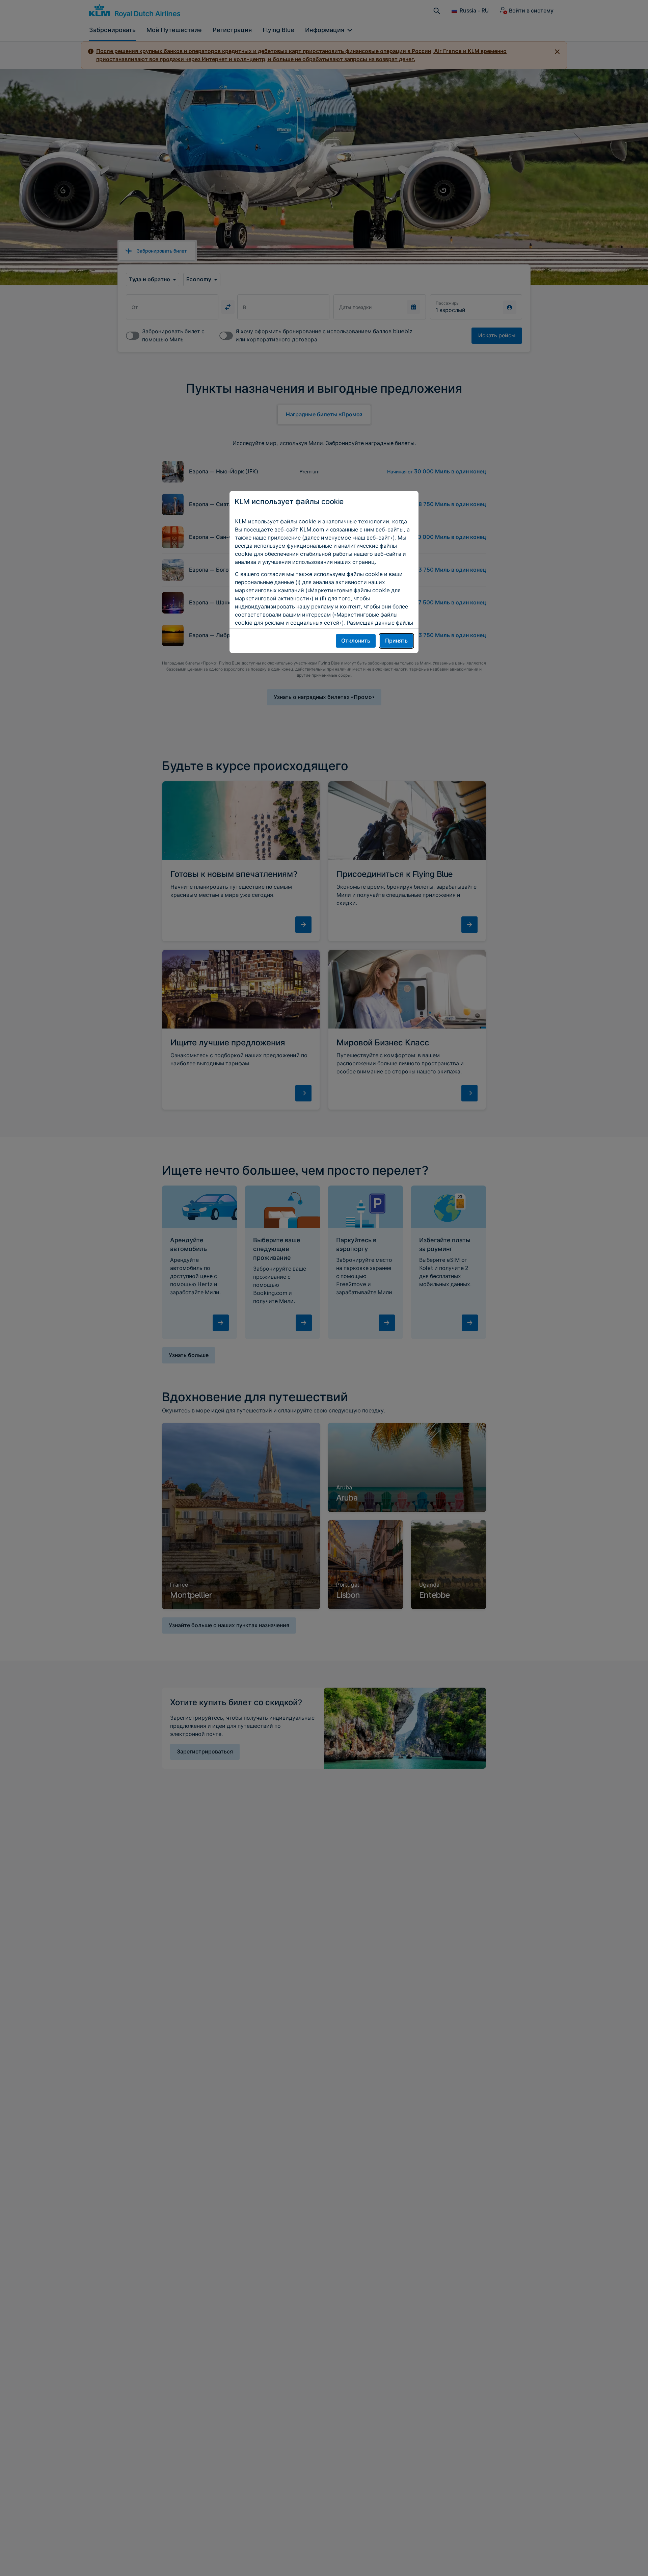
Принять (396, 641)
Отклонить (356, 641)
